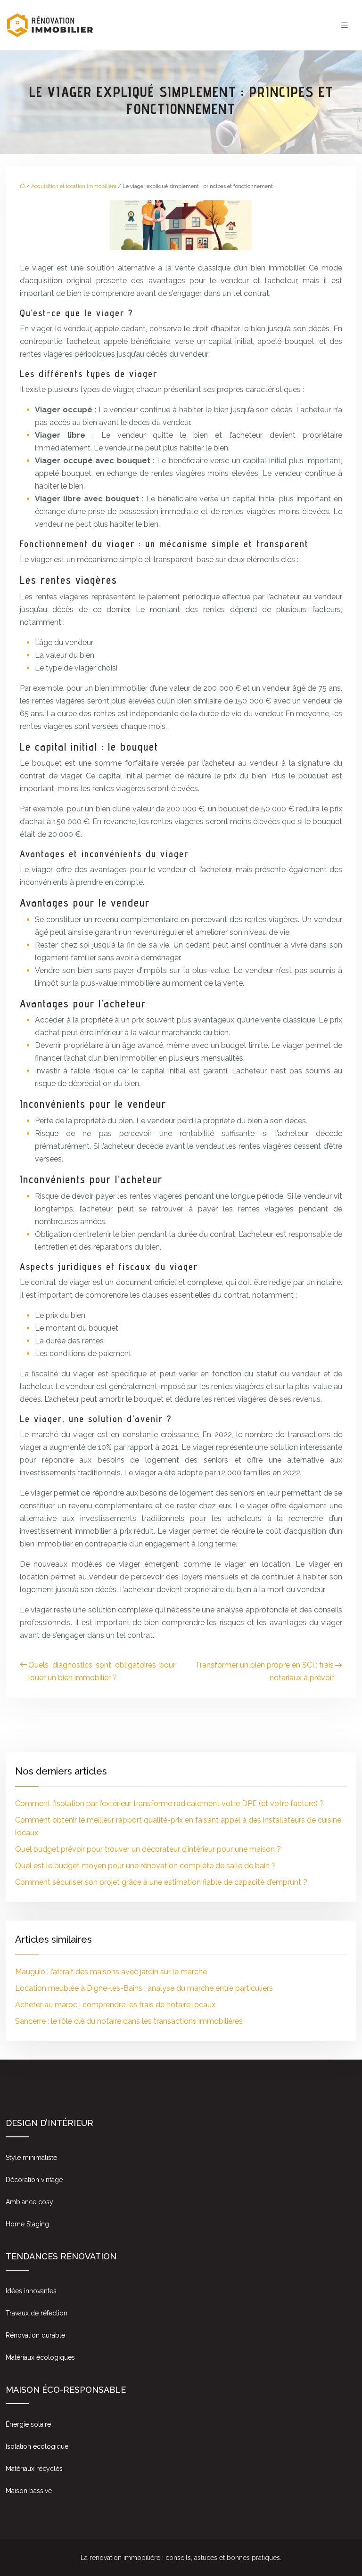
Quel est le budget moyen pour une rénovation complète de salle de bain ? (145, 1866)
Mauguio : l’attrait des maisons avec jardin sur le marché (111, 1972)
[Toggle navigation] (345, 25)
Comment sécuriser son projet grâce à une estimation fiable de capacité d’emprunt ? (161, 1882)
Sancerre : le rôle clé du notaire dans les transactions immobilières (129, 2021)
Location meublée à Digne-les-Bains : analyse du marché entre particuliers (144, 1988)
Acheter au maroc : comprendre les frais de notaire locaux (115, 2005)
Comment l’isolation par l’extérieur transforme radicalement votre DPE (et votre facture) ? (169, 1803)
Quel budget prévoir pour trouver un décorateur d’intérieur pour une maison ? (148, 1849)
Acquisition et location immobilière (74, 186)
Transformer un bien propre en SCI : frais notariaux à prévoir (264, 1671)
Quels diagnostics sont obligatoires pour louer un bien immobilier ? (102, 1671)
